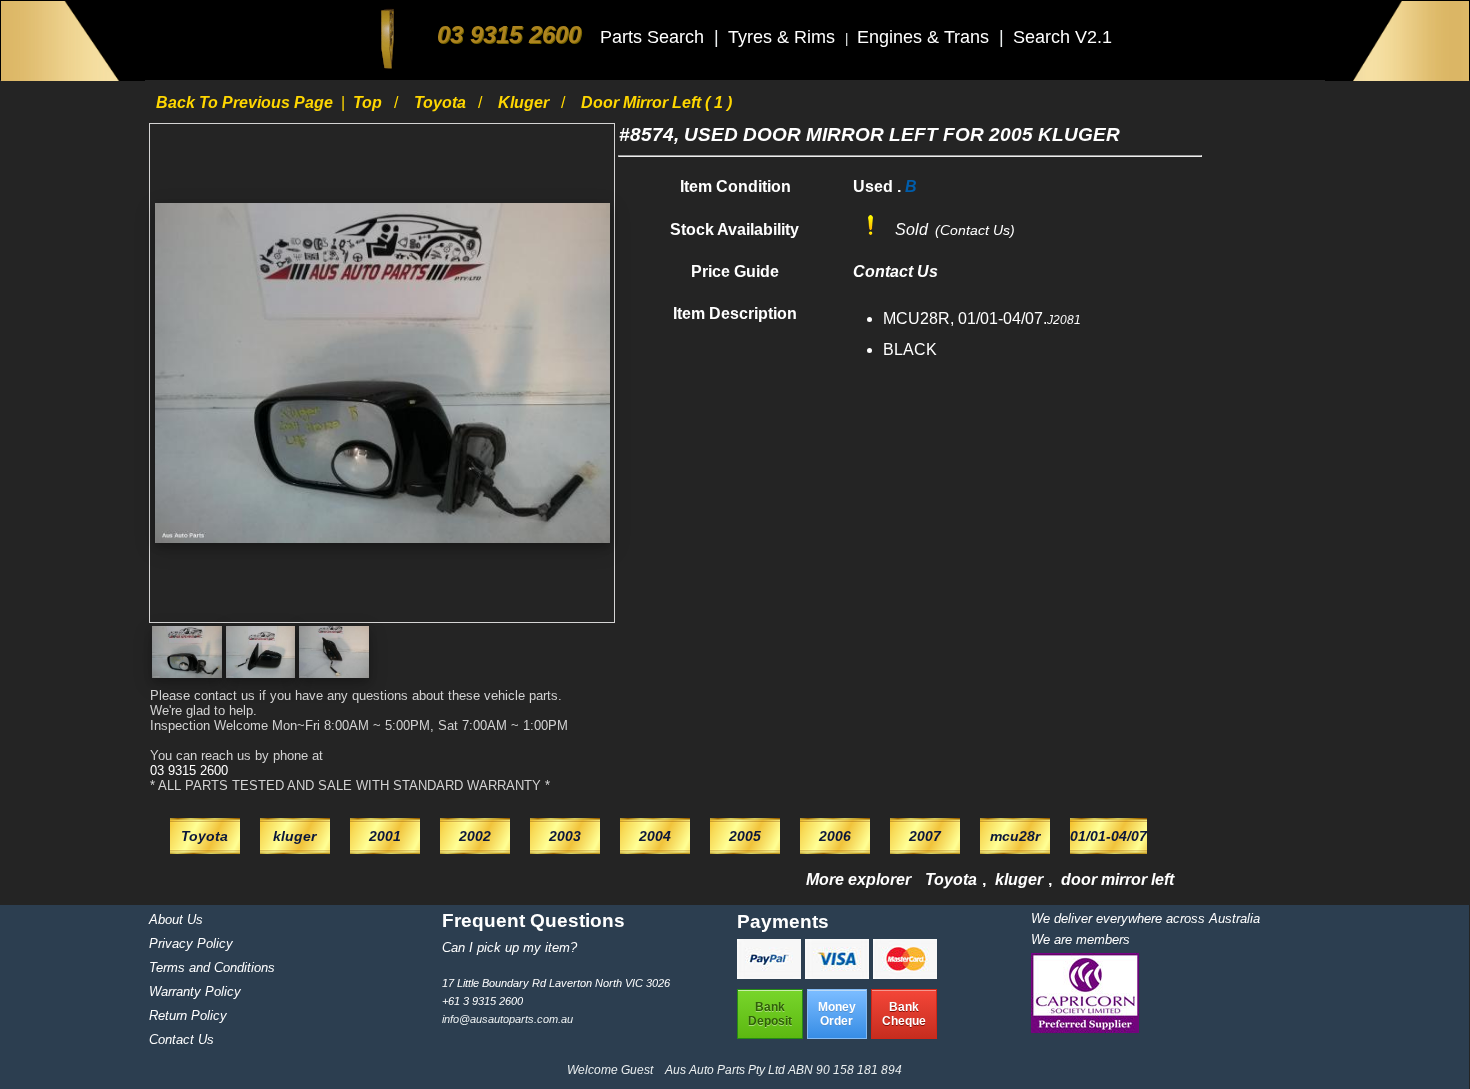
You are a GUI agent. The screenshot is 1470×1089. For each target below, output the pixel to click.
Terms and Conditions (212, 967)
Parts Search (654, 37)
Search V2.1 (1062, 37)
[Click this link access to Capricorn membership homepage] (1085, 1028)
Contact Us (181, 1039)
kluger (525, 102)
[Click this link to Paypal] (771, 973)
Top (369, 102)
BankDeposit (770, 1014)
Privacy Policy (191, 943)
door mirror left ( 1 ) (656, 102)
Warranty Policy (195, 991)
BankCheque (904, 1014)
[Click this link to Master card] (905, 973)
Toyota (442, 102)
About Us (176, 919)
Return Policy (188, 1015)
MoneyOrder (837, 1014)
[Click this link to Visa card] (839, 973)
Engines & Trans (925, 37)
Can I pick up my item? (509, 947)
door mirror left (1117, 879)
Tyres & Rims (784, 37)
